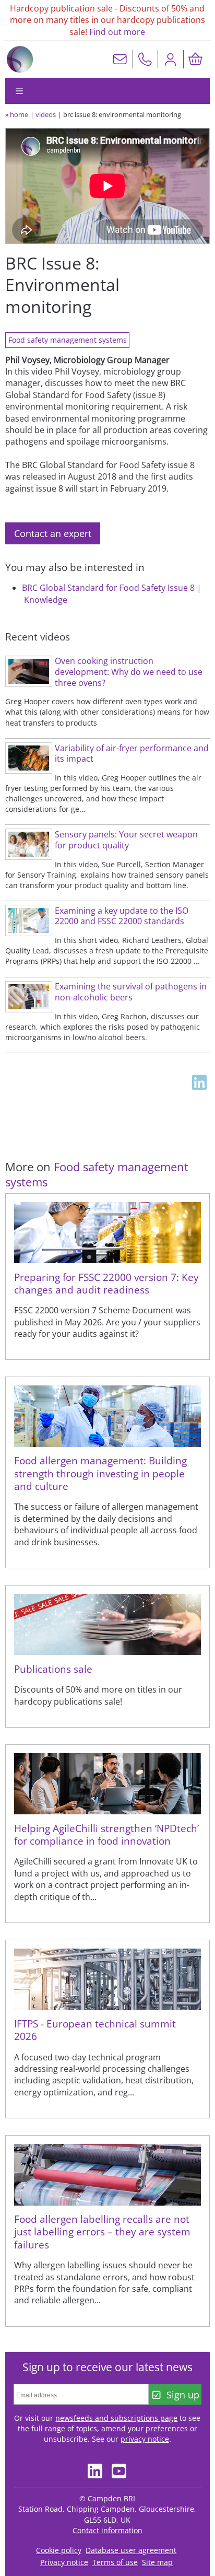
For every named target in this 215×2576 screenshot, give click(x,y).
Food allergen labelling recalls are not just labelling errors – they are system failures (102, 2232)
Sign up (183, 2395)
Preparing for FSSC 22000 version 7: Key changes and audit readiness (106, 1283)
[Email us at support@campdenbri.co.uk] (120, 59)
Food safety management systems (68, 340)
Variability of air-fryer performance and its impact (132, 754)
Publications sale (53, 1669)
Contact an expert (53, 533)
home (19, 114)
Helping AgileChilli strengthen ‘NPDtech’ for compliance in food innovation (106, 1834)
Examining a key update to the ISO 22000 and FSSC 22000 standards (122, 916)
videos (46, 114)
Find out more (117, 32)
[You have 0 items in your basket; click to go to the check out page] (196, 59)
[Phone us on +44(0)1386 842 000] (145, 59)
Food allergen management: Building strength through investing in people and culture (100, 1473)
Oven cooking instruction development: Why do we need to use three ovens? (129, 672)
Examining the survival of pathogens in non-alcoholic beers (131, 992)
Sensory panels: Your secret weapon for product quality (126, 840)
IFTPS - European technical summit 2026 (95, 2030)
